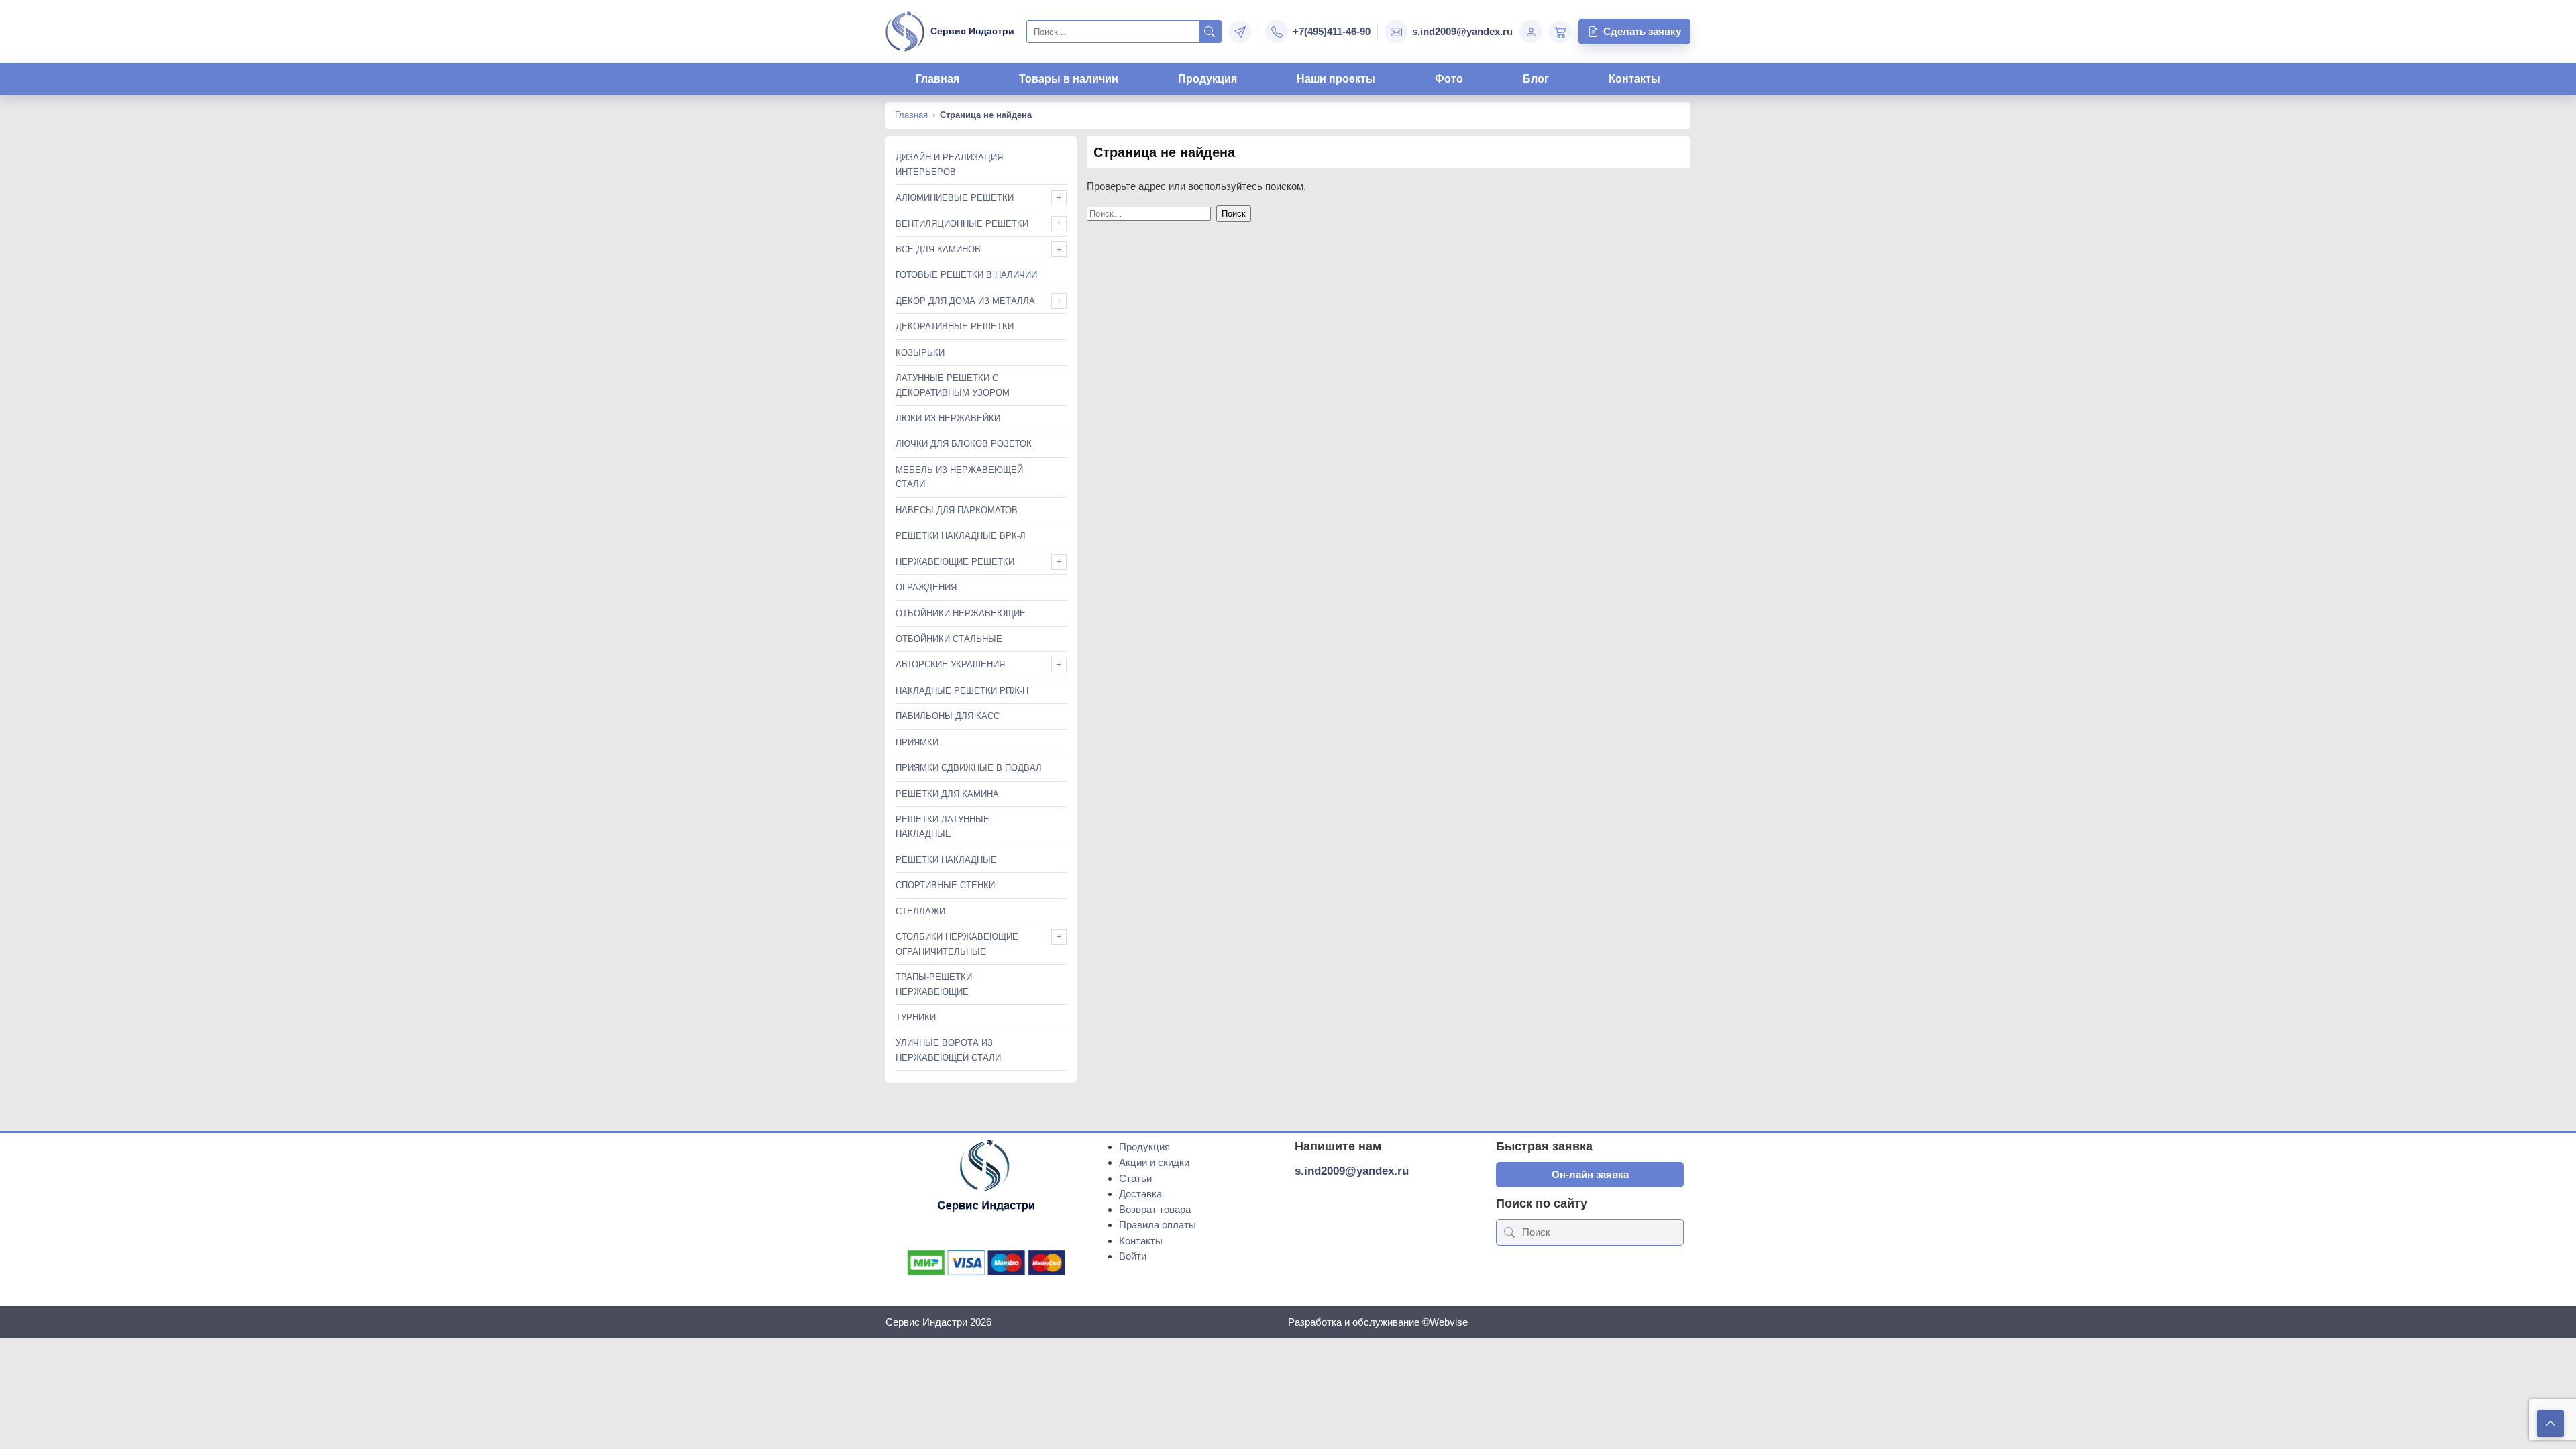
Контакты (1634, 79)
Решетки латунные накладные (943, 826)
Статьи (1135, 1178)
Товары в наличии (1069, 79)
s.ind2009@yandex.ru (1352, 1171)
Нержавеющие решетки (955, 562)
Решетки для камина (947, 794)
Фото (1449, 79)
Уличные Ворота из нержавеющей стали (948, 1050)
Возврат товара (1155, 1209)
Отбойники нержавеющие (961, 613)
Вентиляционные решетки (962, 224)
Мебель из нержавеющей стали (959, 477)
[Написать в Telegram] (1240, 32)
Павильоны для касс (948, 716)
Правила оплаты (1158, 1225)
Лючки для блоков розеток (964, 444)
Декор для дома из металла (965, 301)
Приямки (917, 742)
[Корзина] (1560, 32)
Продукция (1207, 79)
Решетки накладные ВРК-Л (961, 536)
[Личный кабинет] (1531, 32)
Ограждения (926, 587)
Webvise (1449, 1322)
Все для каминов (938, 249)
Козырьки (920, 353)
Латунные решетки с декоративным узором (953, 385)
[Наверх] (2551, 1424)
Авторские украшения (950, 664)
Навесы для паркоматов (957, 510)
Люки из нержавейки (948, 418)
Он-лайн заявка (1590, 1174)
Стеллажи (920, 911)
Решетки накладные (946, 860)
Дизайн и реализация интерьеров (949, 164)
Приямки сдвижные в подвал (969, 768)
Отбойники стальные (949, 639)
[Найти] (1210, 32)
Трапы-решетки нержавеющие (934, 984)
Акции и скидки (1154, 1162)
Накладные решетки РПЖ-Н (962, 691)
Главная (937, 79)
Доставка (1140, 1194)
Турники (916, 1017)
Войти (1133, 1256)
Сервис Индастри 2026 (938, 1322)
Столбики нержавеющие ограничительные (957, 944)
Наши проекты (1336, 79)
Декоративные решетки (955, 326)
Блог (1536, 79)
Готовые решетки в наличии (966, 275)
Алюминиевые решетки (955, 198)
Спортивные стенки (945, 885)
